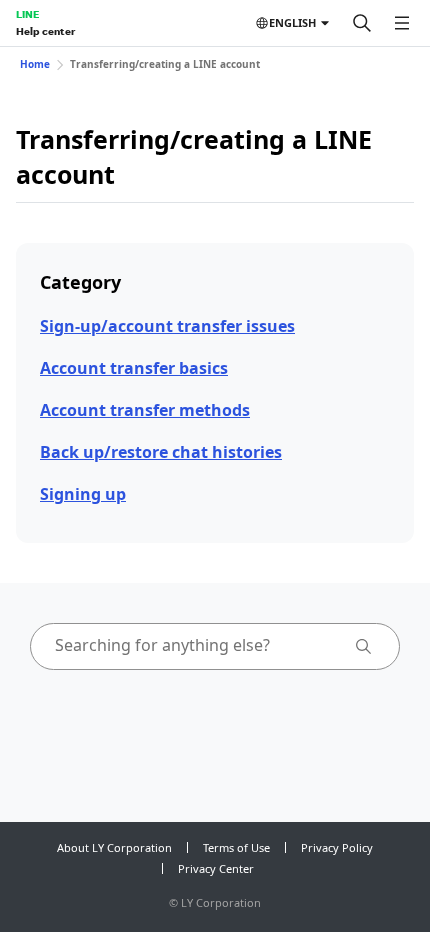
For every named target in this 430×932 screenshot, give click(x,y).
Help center (45, 31)
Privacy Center (216, 868)
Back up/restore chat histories (161, 452)
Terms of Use (236, 847)
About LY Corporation (114, 847)
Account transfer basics (134, 368)
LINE (27, 14)
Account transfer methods (145, 410)
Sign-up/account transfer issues (167, 326)
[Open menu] (402, 23)
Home (35, 64)
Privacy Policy (337, 847)
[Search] (362, 23)
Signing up (83, 494)
